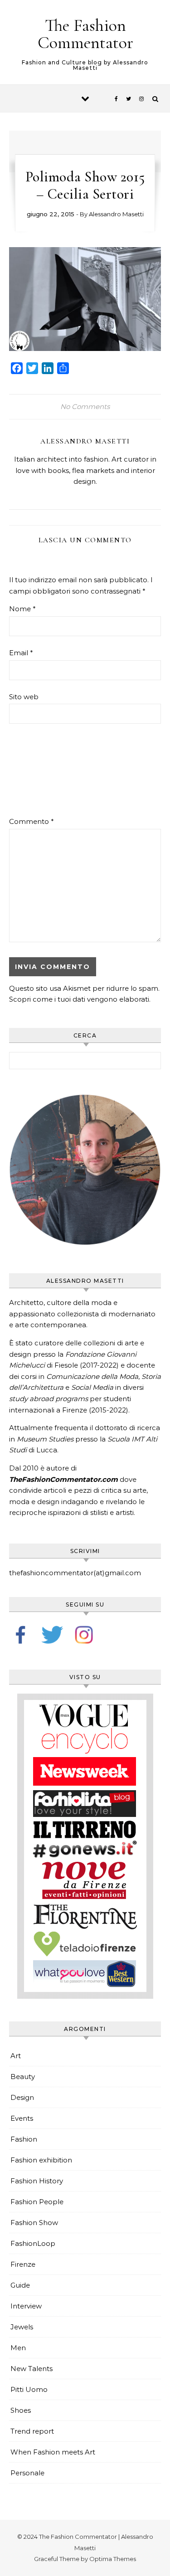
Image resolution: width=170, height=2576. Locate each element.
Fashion (24, 2139)
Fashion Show (34, 2223)
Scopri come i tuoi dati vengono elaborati (79, 999)
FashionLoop (33, 2243)
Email (21, 653)
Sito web (24, 697)
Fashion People (37, 2202)
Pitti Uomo (29, 2389)
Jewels (22, 2327)
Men (18, 2348)
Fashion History (37, 2181)
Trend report (32, 2431)
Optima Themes (113, 2559)
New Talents (32, 2369)
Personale (27, 2473)
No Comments (85, 407)
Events (22, 2118)
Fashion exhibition (41, 2160)
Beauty (23, 2077)
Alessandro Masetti (116, 214)
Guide (20, 2285)
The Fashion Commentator (85, 34)
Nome (22, 609)
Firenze (23, 2264)
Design (22, 2097)
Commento (32, 821)
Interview (26, 2306)
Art (16, 2056)
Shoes (21, 2410)
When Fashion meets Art (53, 2452)
